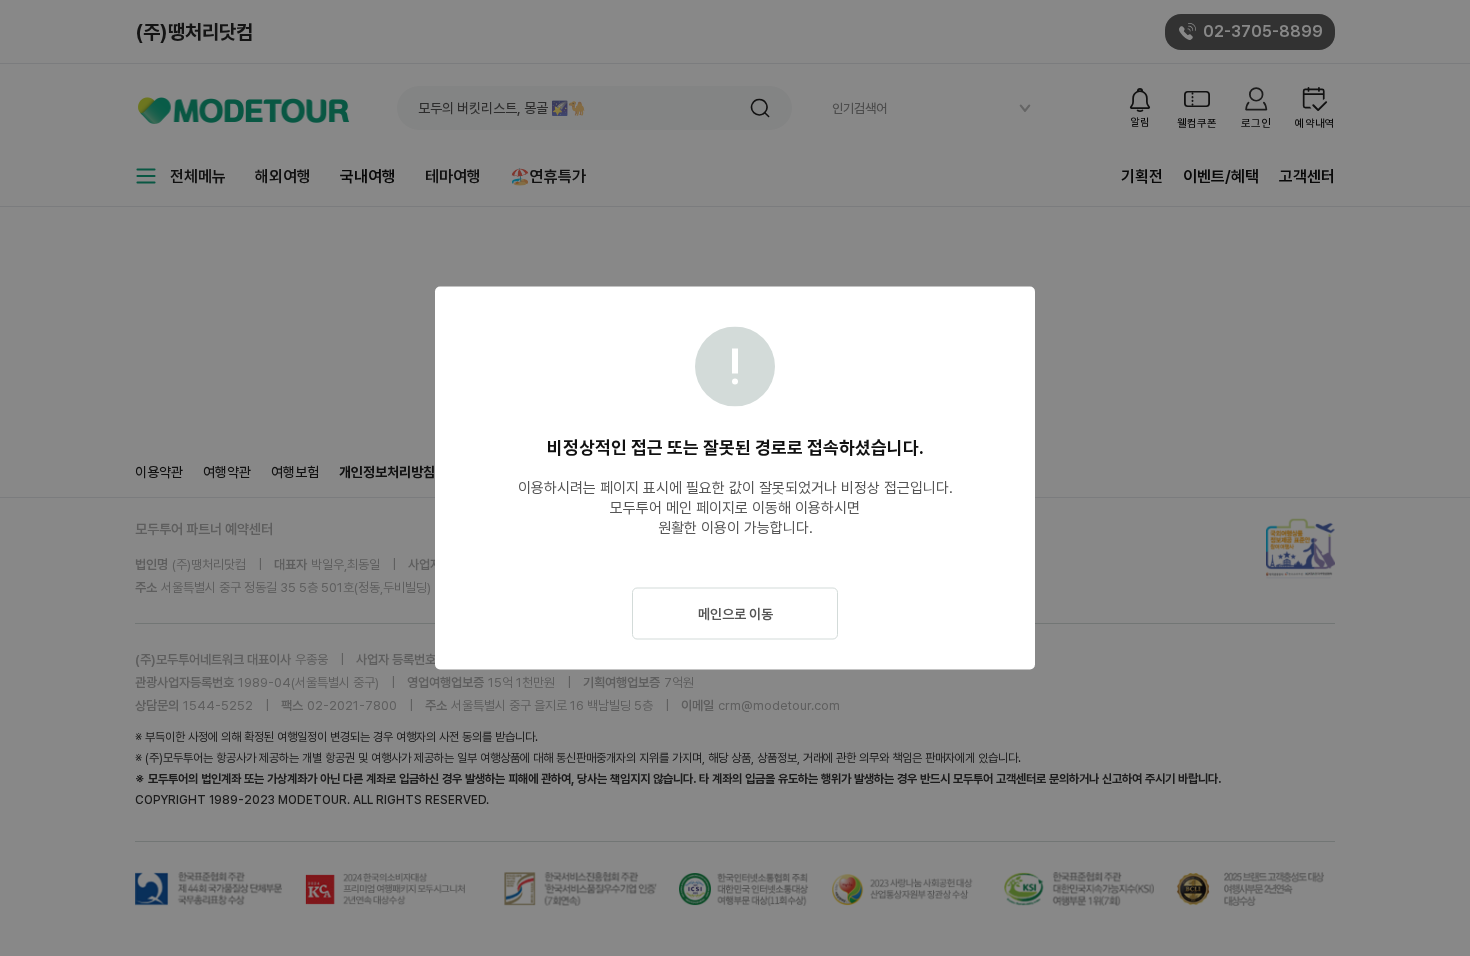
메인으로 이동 (735, 614)
